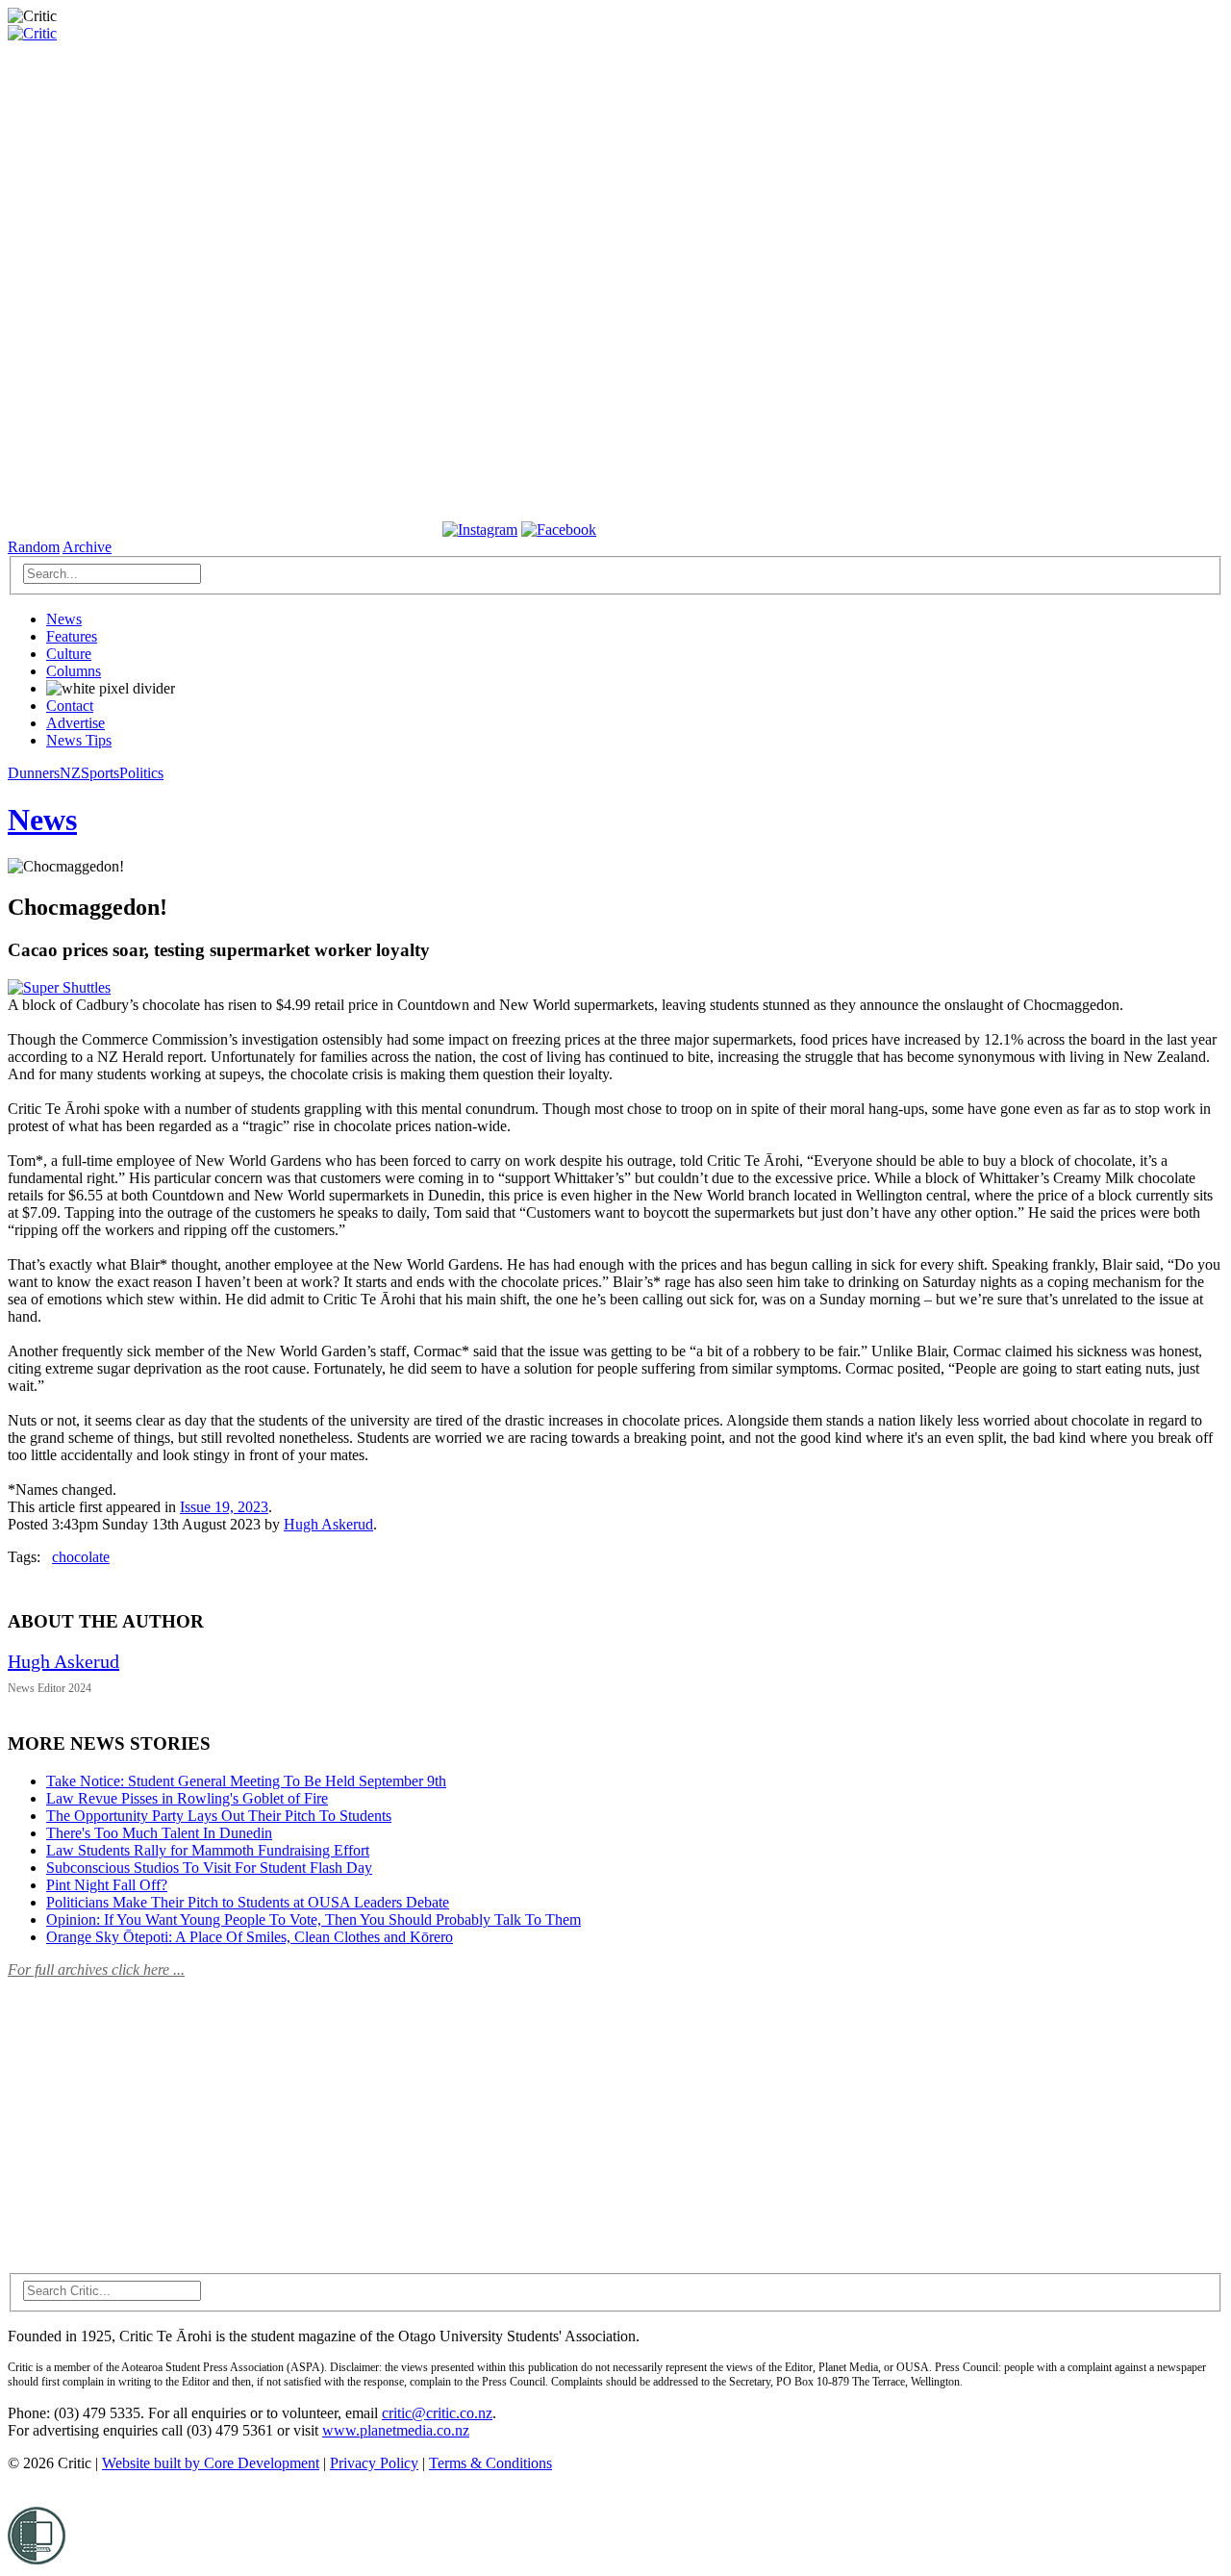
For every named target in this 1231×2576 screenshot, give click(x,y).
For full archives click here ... (96, 1970)
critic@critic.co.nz (437, 2413)
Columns (74, 671)
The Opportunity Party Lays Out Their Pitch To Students (219, 1816)
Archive (87, 547)
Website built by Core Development (211, 2463)
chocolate (81, 1557)
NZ (70, 773)
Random (34, 547)
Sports (100, 773)
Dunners (34, 773)
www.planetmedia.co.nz (396, 2430)
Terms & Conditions (490, 2463)
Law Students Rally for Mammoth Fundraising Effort (208, 1850)
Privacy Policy (374, 2463)
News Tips (79, 740)
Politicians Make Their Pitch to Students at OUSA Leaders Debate (248, 1902)
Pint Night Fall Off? (107, 1885)
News (64, 619)
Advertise (75, 723)
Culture (69, 654)
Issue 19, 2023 (224, 1507)
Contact (70, 706)
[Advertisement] (152, 2114)
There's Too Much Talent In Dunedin (159, 1833)
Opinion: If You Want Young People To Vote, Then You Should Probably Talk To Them (314, 1919)
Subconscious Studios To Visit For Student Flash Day (209, 1868)
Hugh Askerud (328, 1524)
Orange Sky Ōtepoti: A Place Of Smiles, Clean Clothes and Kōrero (250, 1937)
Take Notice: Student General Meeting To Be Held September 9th (246, 1781)
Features (72, 636)
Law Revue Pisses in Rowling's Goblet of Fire (187, 1798)
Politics (141, 773)
